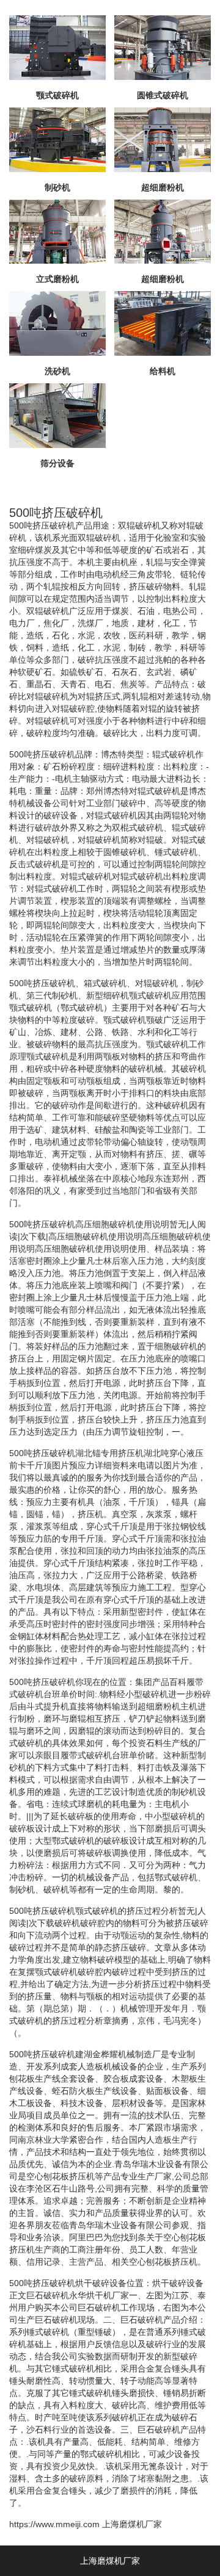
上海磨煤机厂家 (132, 2524)
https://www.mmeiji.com (54, 2524)
